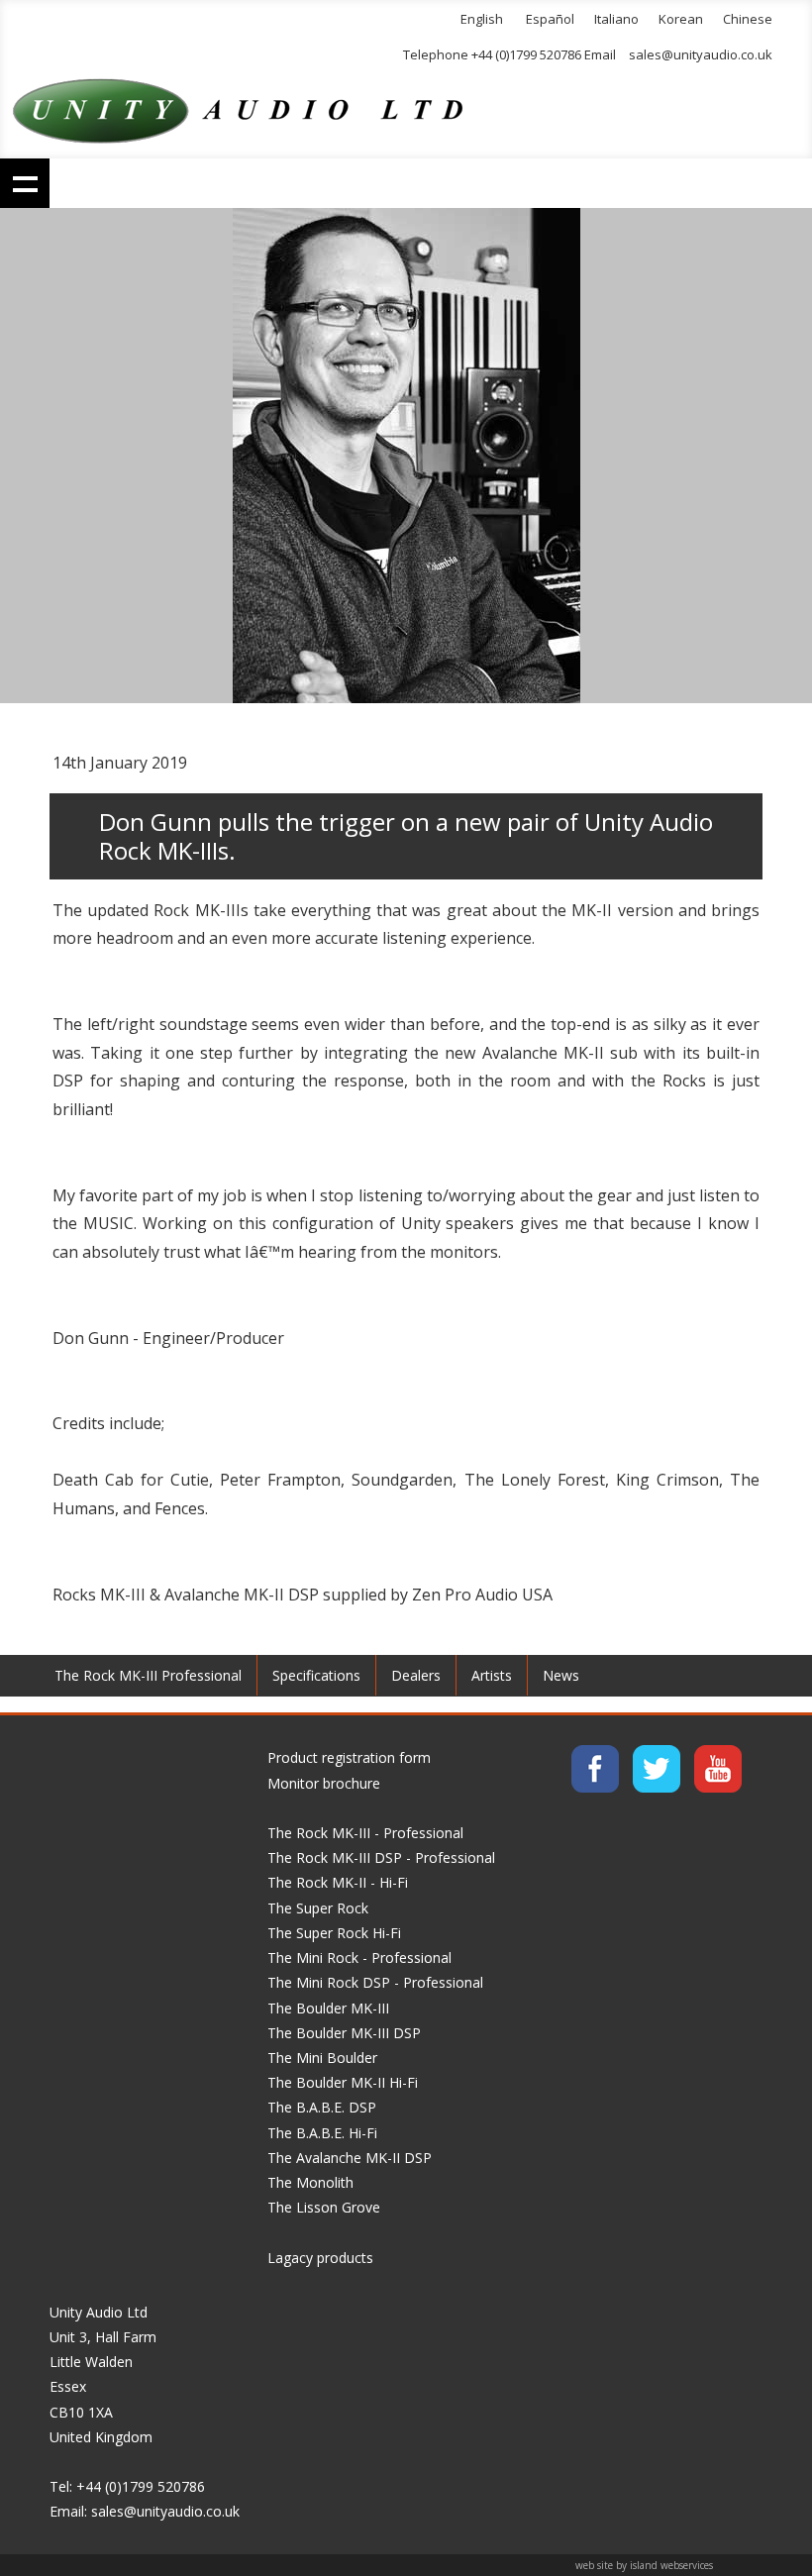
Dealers (416, 1675)
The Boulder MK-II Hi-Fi (343, 2082)
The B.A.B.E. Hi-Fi (322, 2133)
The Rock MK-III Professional (148, 1675)
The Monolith (310, 2182)
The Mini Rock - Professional (359, 1958)
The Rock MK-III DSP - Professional (381, 1857)
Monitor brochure (324, 1783)
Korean (681, 19)
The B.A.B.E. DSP (322, 2107)
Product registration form (349, 1757)
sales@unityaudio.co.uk (701, 54)
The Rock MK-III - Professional (365, 1833)
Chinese (748, 19)
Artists (492, 1675)
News (561, 1675)
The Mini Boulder (322, 2058)
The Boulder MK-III (328, 2008)
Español (550, 19)
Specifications (316, 1675)
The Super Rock (318, 1908)
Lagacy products (320, 2258)
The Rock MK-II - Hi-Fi (338, 1882)
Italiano (616, 19)
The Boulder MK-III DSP (344, 2033)
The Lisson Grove (324, 2207)
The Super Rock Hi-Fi (334, 1933)
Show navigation (25, 183)
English (482, 19)
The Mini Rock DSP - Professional (375, 1982)
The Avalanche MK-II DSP (350, 2158)
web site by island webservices (644, 2565)
